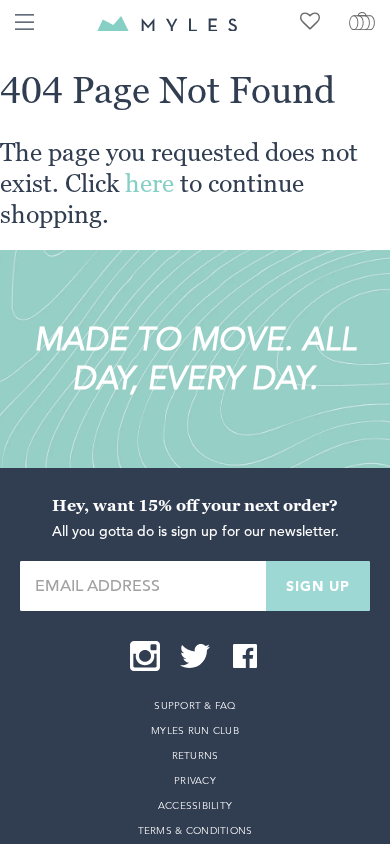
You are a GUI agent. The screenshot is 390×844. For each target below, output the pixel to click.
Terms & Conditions (195, 830)
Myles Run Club (195, 730)
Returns (195, 755)
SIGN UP (318, 586)
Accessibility (195, 805)
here (149, 183)
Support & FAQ (194, 705)
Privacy (195, 780)
